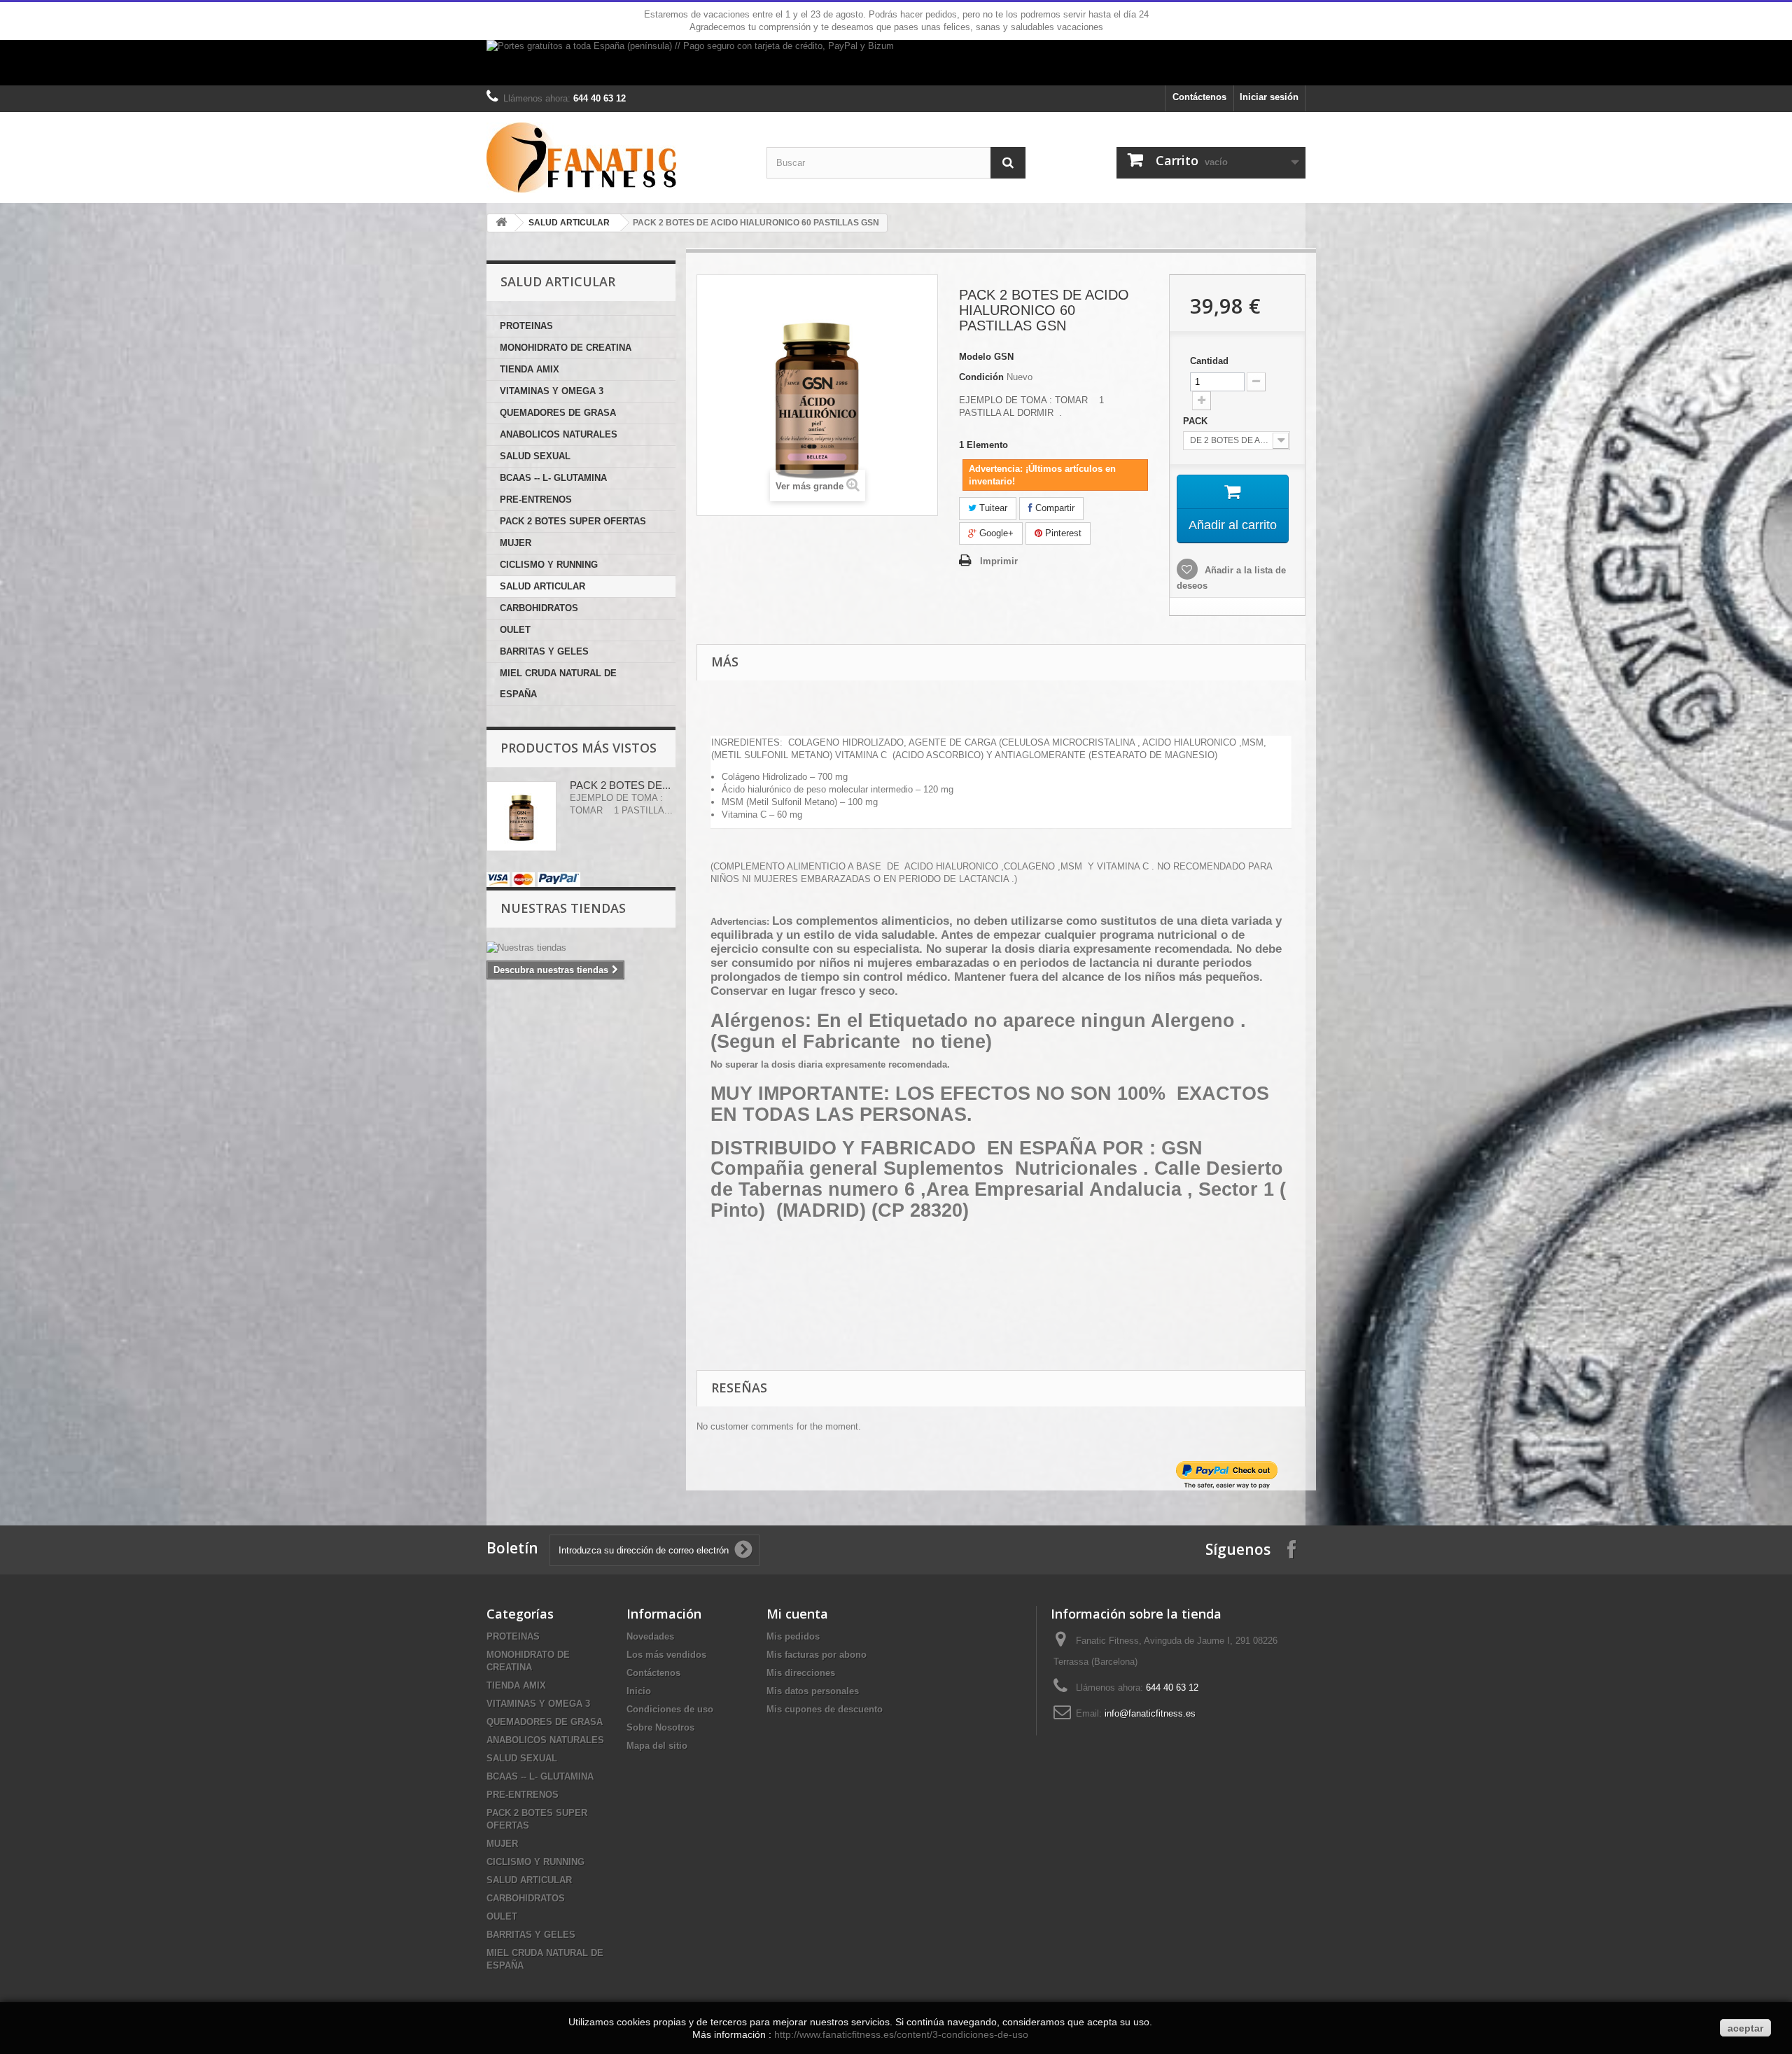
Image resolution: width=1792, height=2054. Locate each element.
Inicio (639, 1691)
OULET (515, 630)
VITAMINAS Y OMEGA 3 (552, 391)
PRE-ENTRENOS (536, 499)
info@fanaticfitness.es (1150, 1713)
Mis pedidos (793, 1636)
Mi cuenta (797, 1614)
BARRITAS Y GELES (544, 651)
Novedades (650, 1636)
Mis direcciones (801, 1673)
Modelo (975, 357)
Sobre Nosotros (660, 1727)
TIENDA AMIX (530, 369)
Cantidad (1209, 361)
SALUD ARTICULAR (569, 223)
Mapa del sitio (657, 1746)
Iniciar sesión (1269, 97)
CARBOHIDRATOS (539, 608)
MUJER (516, 543)
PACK (1197, 421)
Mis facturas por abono (817, 1655)
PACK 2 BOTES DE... (620, 785)
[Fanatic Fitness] (616, 158)
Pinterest (1062, 533)
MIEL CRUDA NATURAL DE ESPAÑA (558, 684)
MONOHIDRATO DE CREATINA (566, 348)
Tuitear (992, 508)
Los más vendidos (666, 1655)
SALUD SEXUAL (535, 456)
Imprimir (999, 561)
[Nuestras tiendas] (581, 948)
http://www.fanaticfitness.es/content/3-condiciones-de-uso (901, 2034)
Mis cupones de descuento (825, 1709)
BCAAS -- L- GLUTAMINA (553, 478)
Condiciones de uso (670, 1709)
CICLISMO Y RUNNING (549, 565)
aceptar (1745, 2028)
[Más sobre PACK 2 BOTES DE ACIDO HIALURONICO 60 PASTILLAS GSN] (521, 816)
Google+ (995, 533)
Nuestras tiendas (563, 908)
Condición (981, 377)
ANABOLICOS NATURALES (559, 434)
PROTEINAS (526, 326)
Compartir (1053, 508)
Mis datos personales (813, 1691)
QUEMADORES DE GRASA (558, 413)
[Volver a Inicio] (501, 223)
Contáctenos (1199, 97)
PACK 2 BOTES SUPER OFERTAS (573, 521)
